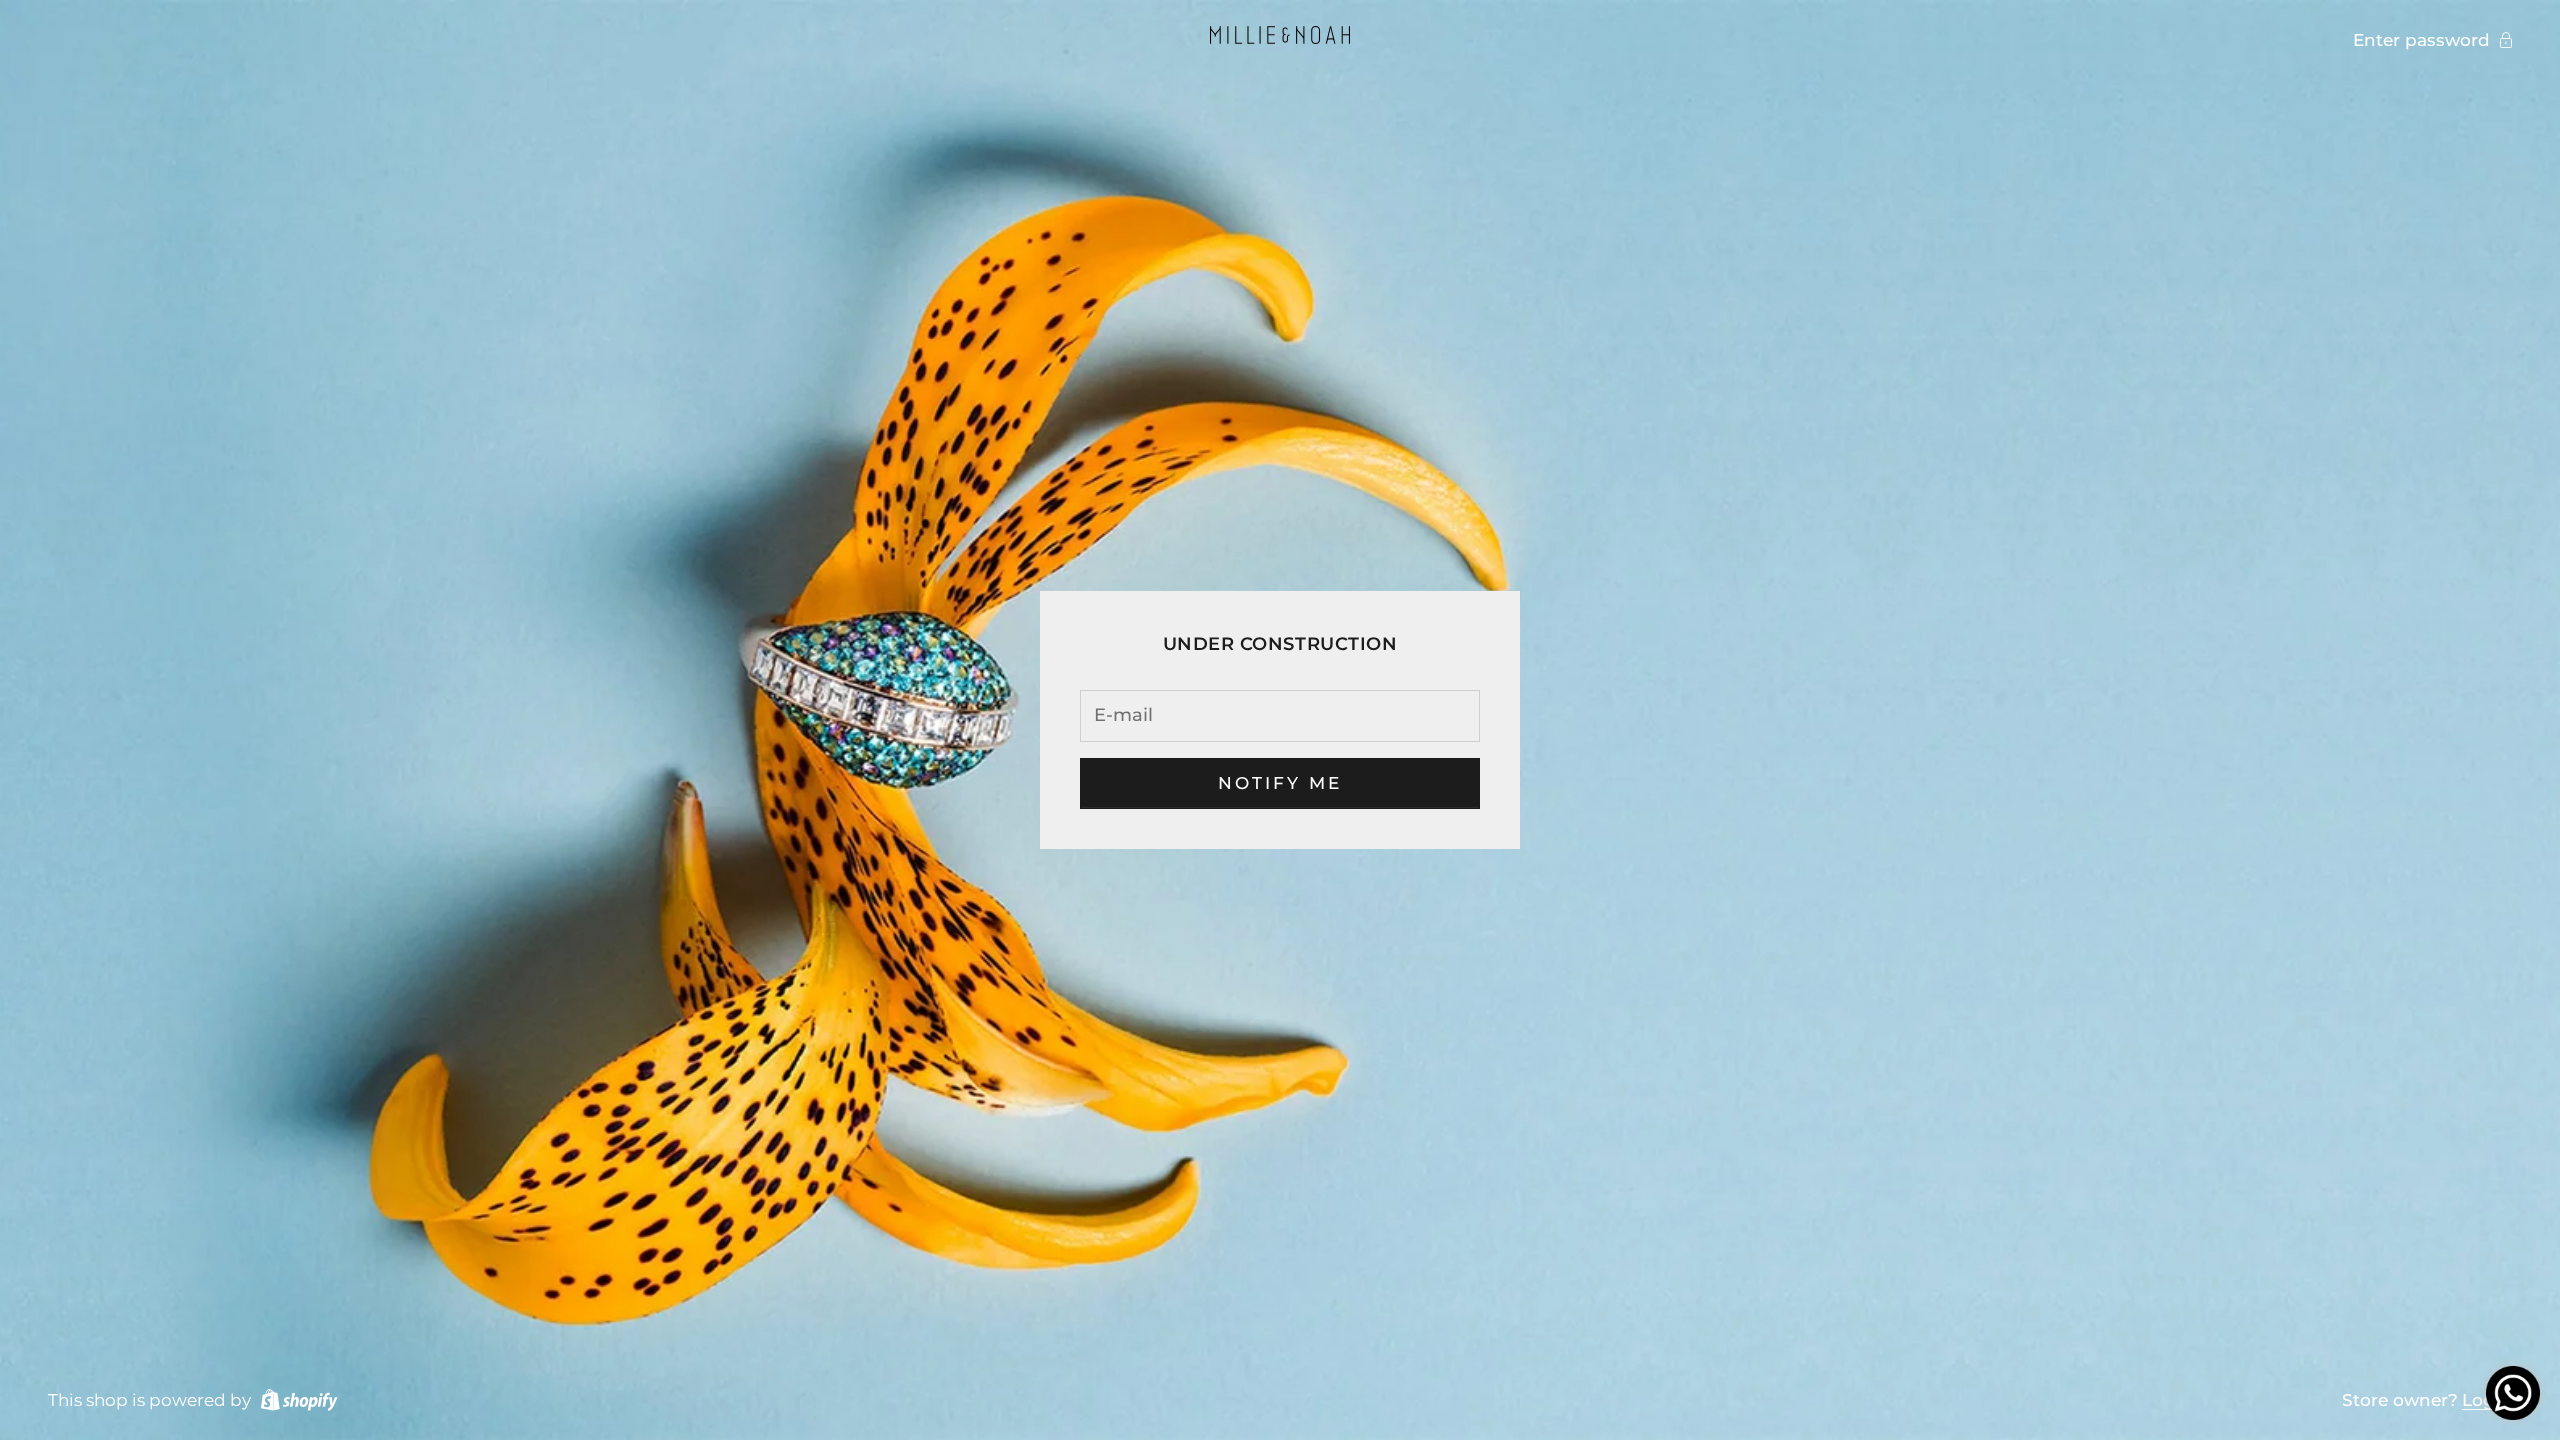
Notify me (1280, 783)
